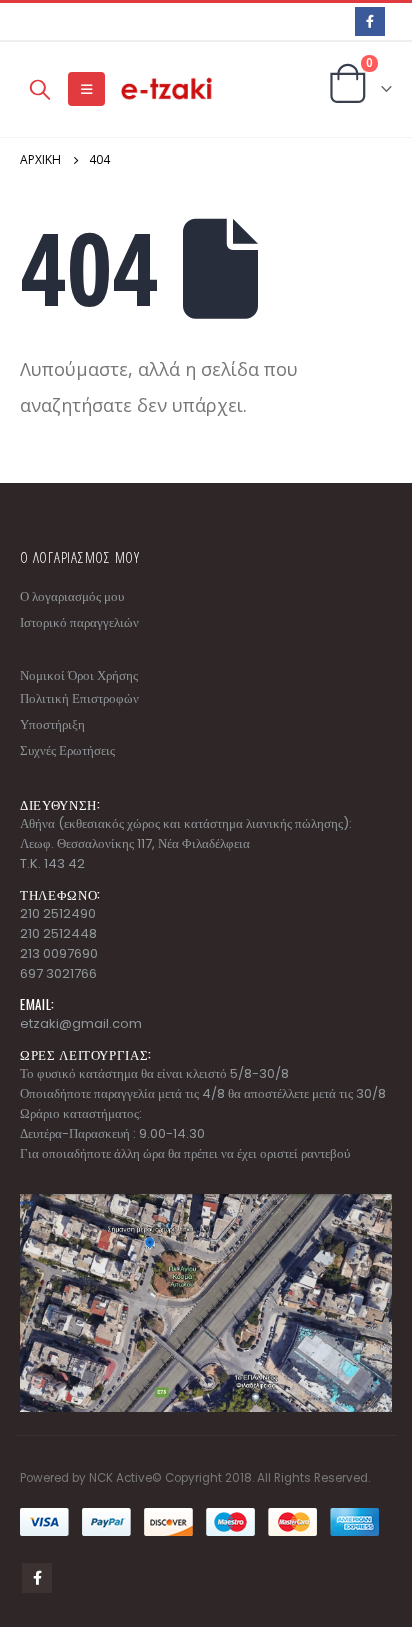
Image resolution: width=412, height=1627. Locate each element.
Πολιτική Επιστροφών (79, 698)
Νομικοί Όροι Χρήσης (79, 675)
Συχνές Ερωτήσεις (67, 750)
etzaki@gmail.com (81, 1023)
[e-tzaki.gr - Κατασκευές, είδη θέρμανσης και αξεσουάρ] (168, 89)
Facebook (37, 1578)
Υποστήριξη (52, 724)
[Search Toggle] (40, 89)
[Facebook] (369, 21)
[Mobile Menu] (86, 89)
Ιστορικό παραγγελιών (79, 622)
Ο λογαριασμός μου (72, 596)
